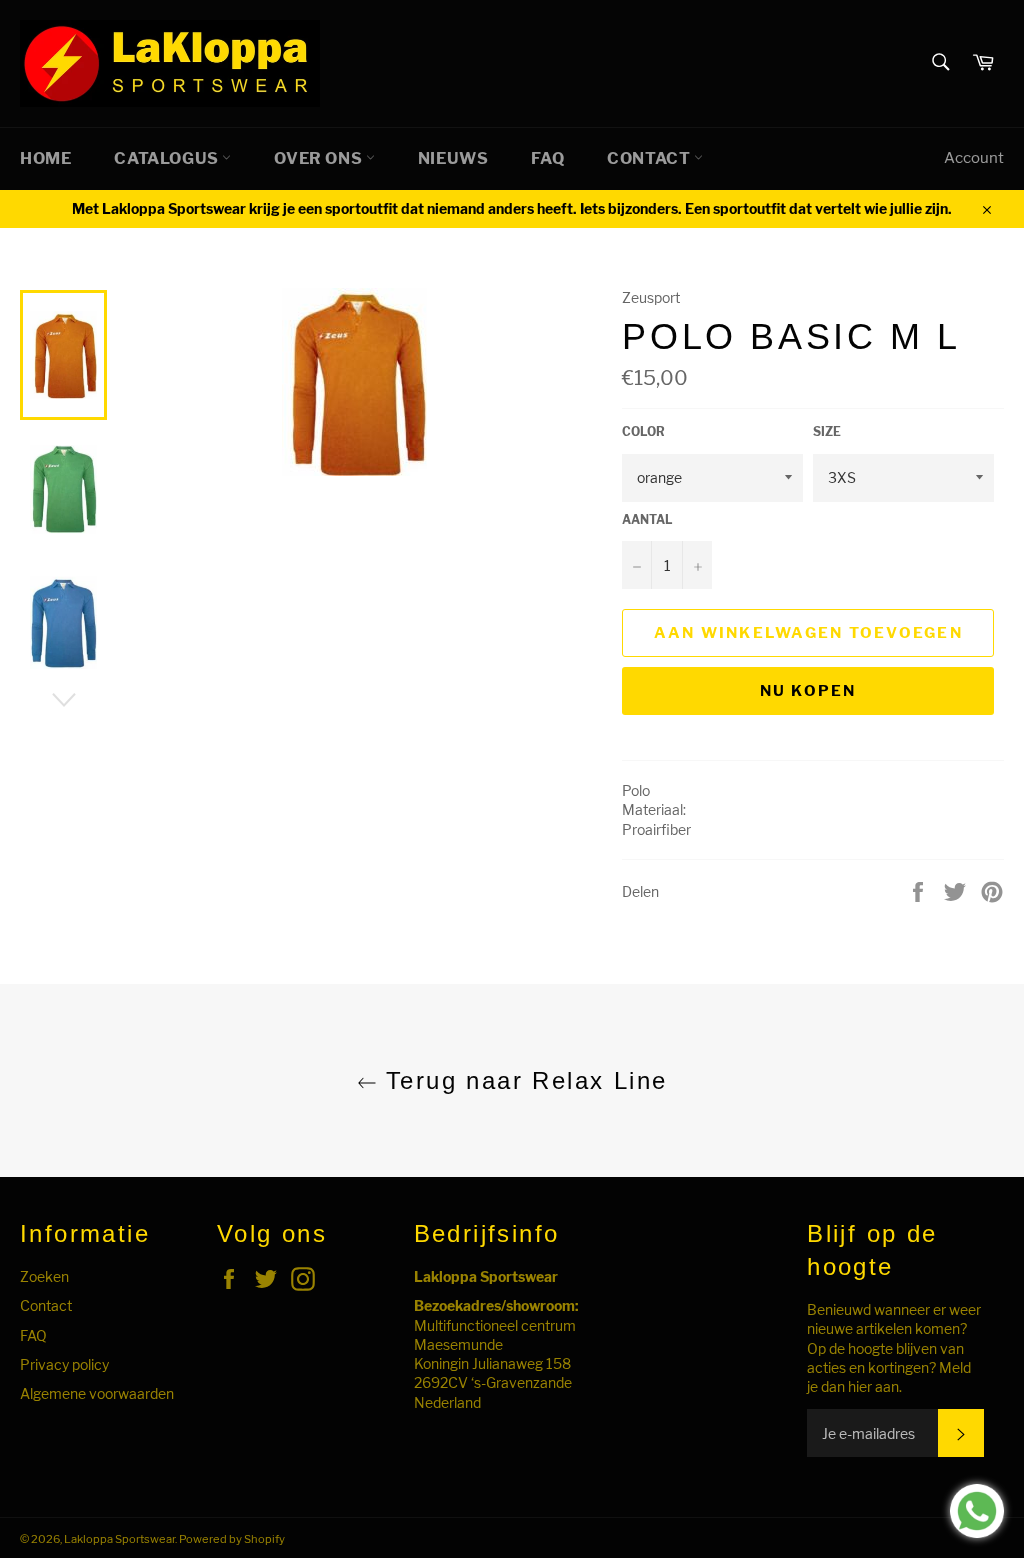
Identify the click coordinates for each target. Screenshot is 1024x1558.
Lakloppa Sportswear (119, 1539)
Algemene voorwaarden (97, 1393)
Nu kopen (808, 691)
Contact (650, 158)
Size (827, 431)
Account (974, 158)
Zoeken (44, 1276)
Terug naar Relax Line (522, 1080)
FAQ (547, 158)
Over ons (319, 158)
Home (45, 158)
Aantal (647, 519)
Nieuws (453, 158)
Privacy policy (64, 1364)
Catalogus (168, 158)
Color (643, 431)
